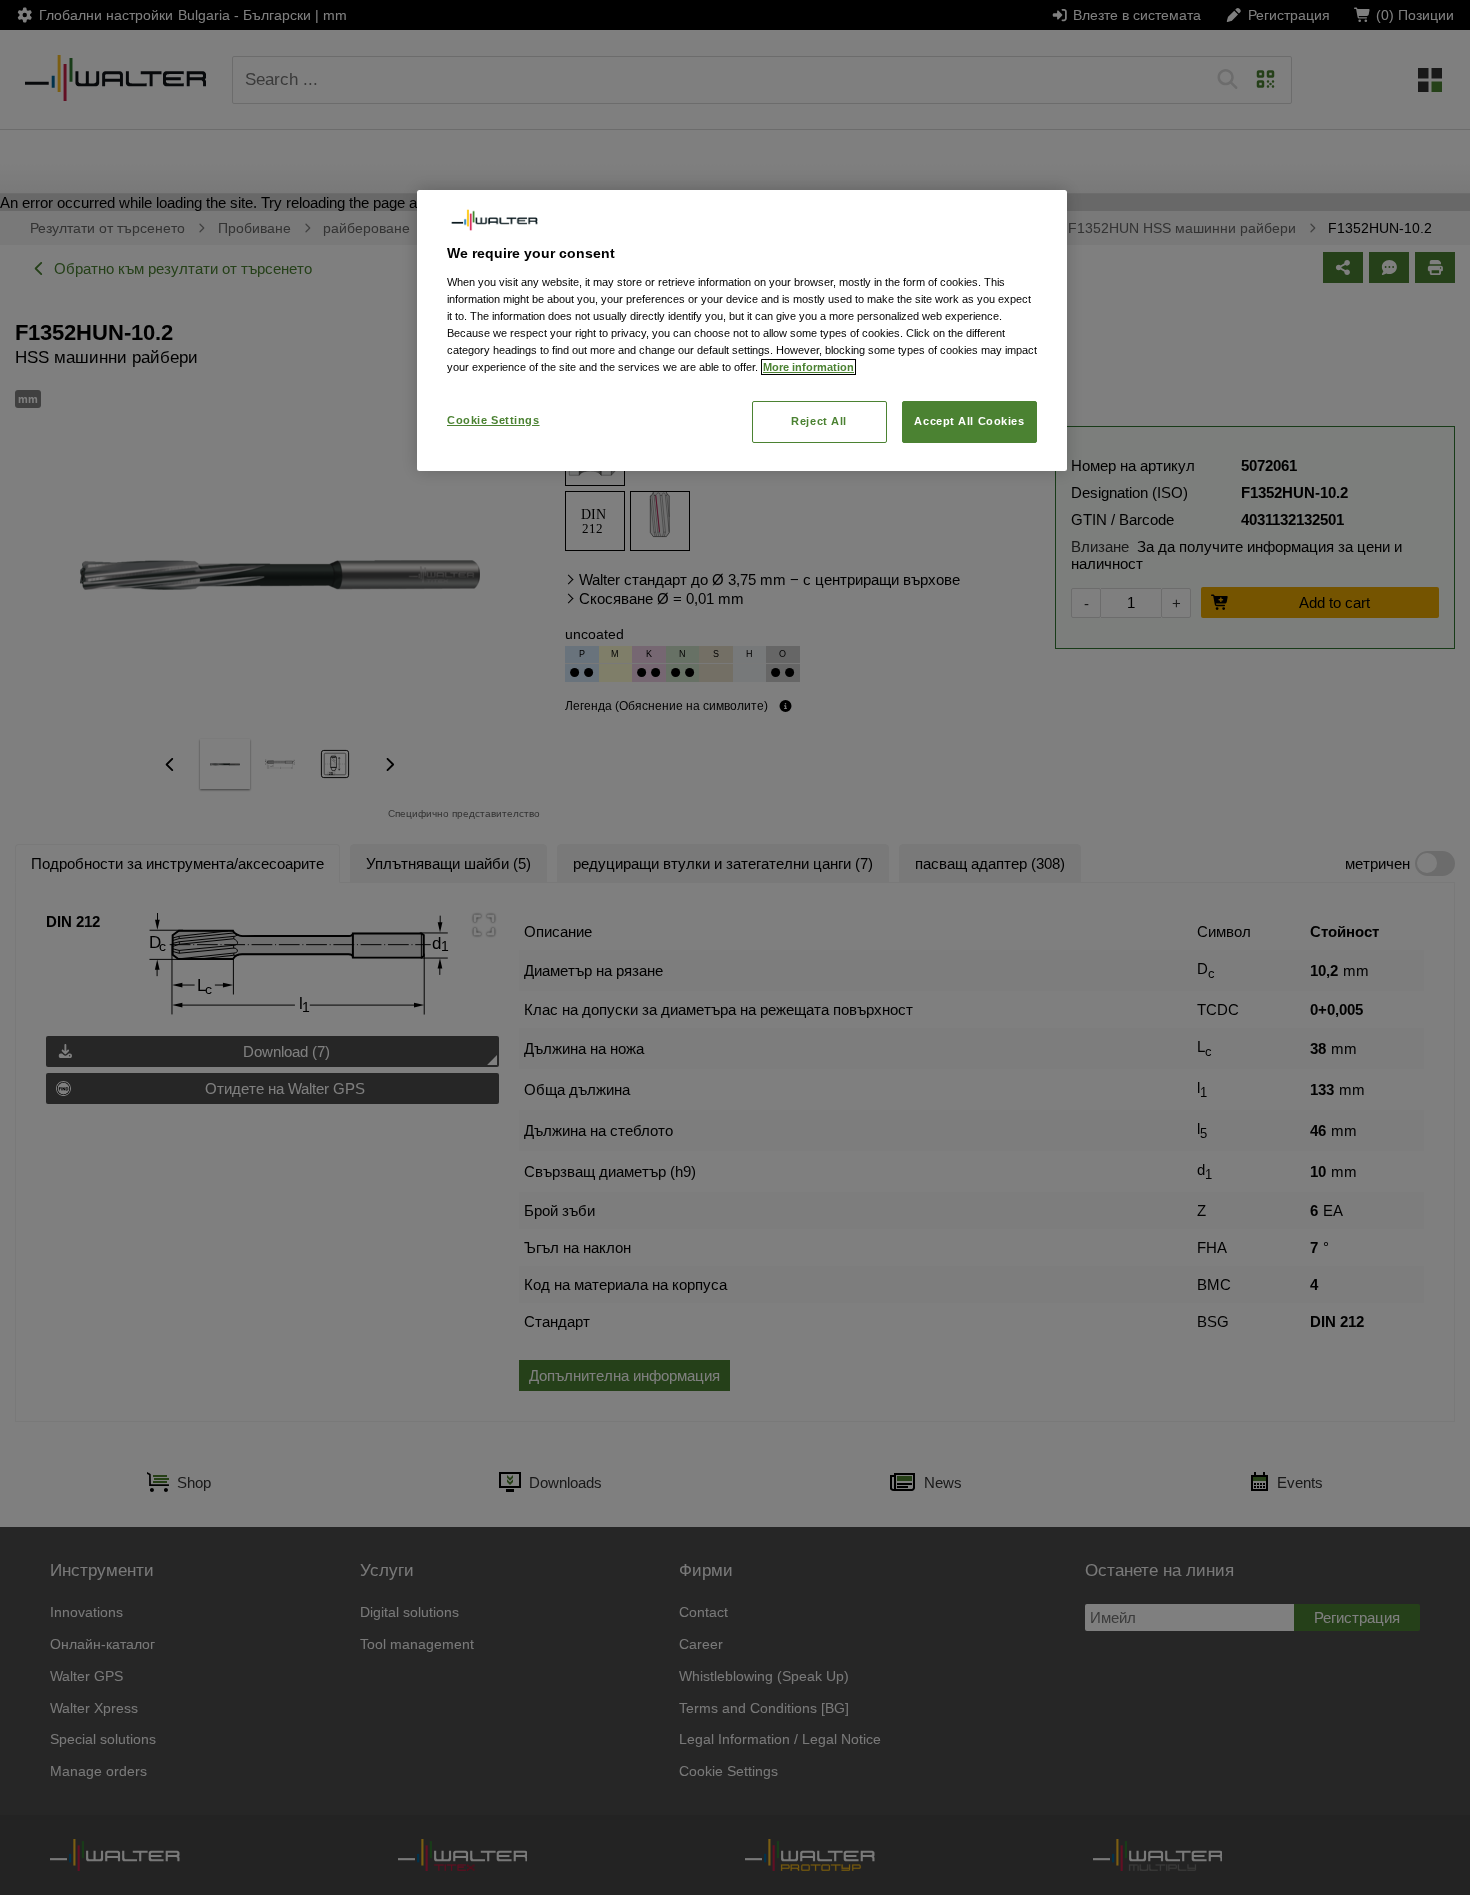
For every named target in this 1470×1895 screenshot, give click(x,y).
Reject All (819, 421)
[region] (742, 330)
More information (808, 367)
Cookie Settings (493, 420)
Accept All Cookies (969, 421)
